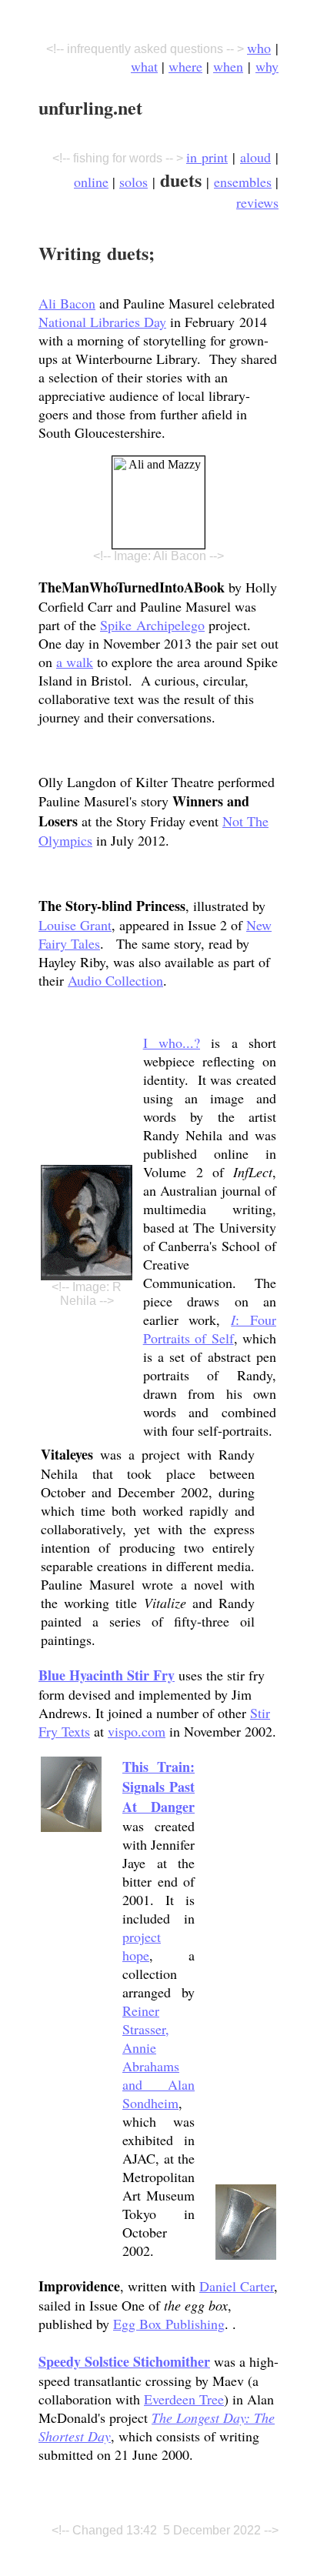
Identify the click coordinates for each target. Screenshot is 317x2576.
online (91, 182)
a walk (75, 662)
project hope (142, 1946)
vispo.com (137, 1731)
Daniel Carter (237, 2286)
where (185, 66)
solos (133, 182)
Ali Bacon (67, 303)
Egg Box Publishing (169, 2324)
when (228, 66)
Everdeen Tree (184, 2399)
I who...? (172, 1043)
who (259, 48)
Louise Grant (75, 925)
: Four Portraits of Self (210, 1329)
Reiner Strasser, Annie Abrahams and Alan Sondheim (158, 2057)
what (144, 66)
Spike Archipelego (152, 625)
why (267, 66)
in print (207, 157)
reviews (257, 202)
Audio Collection (115, 980)
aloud (255, 157)
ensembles (243, 182)
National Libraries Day (102, 322)
